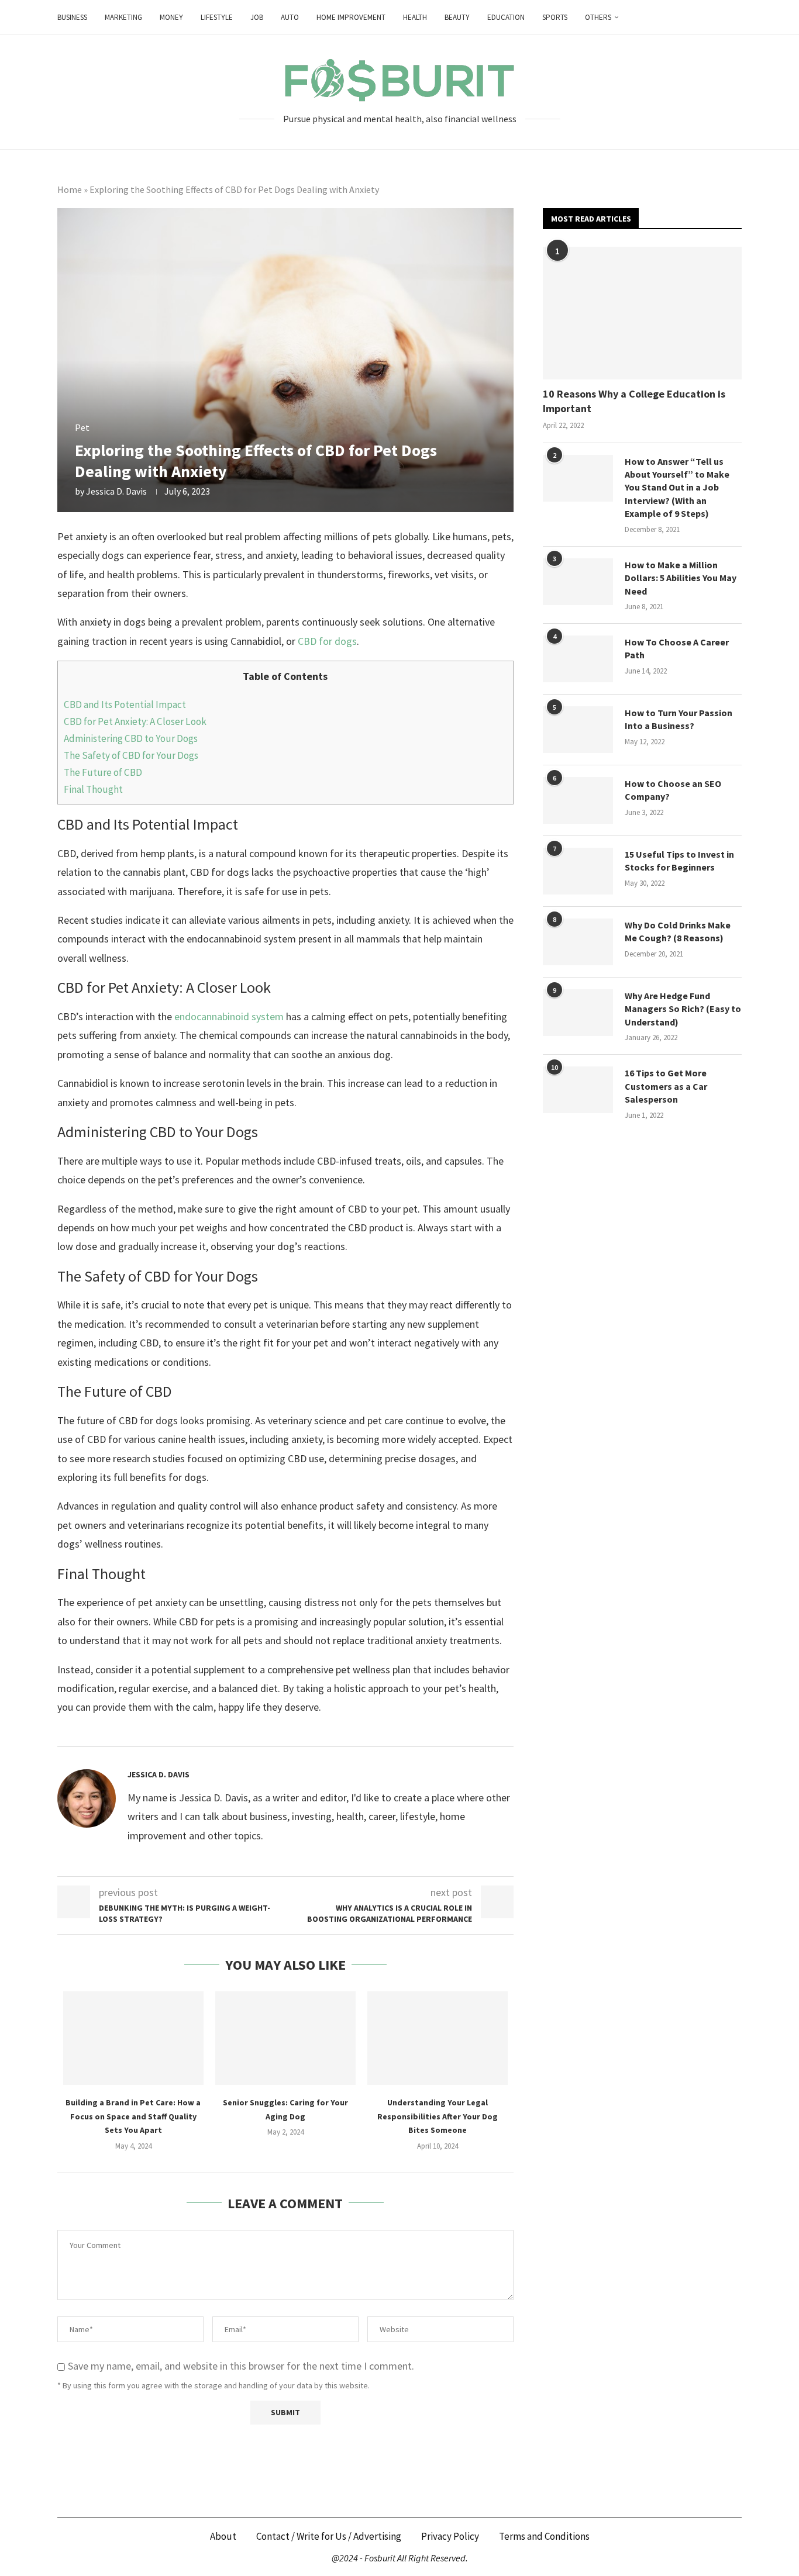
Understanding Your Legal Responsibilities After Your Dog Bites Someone (438, 2116)
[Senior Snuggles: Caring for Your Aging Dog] (285, 2038)
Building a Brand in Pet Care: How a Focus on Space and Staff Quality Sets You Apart (133, 2116)
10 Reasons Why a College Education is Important (634, 401)
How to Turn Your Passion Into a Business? (679, 719)
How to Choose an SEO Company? (673, 790)
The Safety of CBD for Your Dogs (131, 755)
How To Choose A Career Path (677, 648)
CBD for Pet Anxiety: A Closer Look (135, 721)
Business (72, 17)
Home (70, 189)
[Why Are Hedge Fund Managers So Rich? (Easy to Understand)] (578, 1013)
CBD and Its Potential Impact (125, 705)
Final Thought (93, 789)
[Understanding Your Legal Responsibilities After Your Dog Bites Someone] (438, 2038)
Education (506, 17)
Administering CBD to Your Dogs (131, 738)
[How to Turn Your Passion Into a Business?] (578, 730)
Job (257, 17)
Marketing (123, 17)
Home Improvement (351, 17)
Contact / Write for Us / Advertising (329, 2536)
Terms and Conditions (544, 2536)
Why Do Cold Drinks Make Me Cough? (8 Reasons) (678, 931)
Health (415, 17)
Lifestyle (217, 17)
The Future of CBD (103, 772)
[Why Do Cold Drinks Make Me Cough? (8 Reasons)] (578, 942)
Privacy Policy (450, 2536)
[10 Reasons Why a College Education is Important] (642, 313)
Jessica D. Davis (116, 491)
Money (171, 17)
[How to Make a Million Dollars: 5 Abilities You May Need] (578, 582)
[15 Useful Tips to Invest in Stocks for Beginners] (578, 871)
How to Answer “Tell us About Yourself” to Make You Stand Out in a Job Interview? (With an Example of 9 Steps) (677, 488)
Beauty (457, 17)
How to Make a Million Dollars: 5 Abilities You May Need (681, 578)
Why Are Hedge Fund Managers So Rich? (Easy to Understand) (683, 1009)
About (223, 2536)
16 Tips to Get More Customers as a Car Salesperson (666, 1086)
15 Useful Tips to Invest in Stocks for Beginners (679, 861)
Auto (290, 17)
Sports (555, 17)
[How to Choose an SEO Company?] (578, 800)
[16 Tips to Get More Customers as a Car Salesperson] (578, 1090)
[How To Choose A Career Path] (578, 659)
